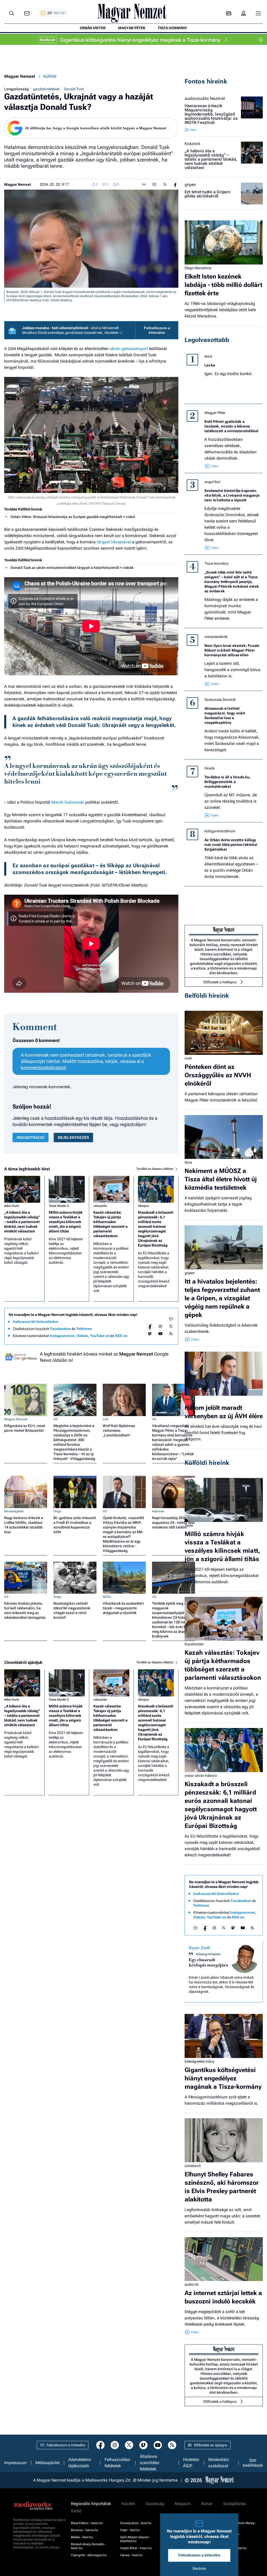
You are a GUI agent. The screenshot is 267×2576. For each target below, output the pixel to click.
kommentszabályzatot (43, 1067)
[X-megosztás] (165, 184)
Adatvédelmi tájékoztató (80, 2463)
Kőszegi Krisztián (208, 1954)
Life (105, 1419)
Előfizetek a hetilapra (220, 982)
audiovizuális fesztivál (205, 99)
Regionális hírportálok (91, 2504)
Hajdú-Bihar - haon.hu (136, 2548)
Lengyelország (16, 89)
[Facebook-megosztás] (175, 184)
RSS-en (121, 1336)
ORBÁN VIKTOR (93, 28)
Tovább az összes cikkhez (155, 1169)
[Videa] (150, 1334)
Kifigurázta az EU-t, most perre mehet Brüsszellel (25, 1428)
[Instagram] (160, 1326)
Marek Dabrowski (68, 802)
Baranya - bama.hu (85, 2530)
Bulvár (207, 2504)
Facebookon (60, 1329)
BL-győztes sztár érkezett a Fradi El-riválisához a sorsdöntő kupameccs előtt (75, 1525)
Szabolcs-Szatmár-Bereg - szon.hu (238, 2525)
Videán (82, 1336)
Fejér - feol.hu (130, 2530)
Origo (57, 1511)
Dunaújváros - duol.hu (136, 2523)
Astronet (158, 1511)
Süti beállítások (253, 2463)
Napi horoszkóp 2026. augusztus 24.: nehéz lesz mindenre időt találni (173, 1522)
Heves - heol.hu (131, 2555)
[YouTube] (160, 1334)
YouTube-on (100, 1336)
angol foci (212, 482)
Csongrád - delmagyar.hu (89, 2555)
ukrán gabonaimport (129, 349)
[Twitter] (171, 1326)
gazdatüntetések (46, 89)
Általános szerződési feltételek (150, 2463)
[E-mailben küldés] (154, 184)
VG (56, 1419)
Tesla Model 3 (59, 1206)
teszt (208, 356)
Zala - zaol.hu (229, 2555)
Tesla (189, 1525)
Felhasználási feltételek (117, 2463)
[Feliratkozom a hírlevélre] (27, 13)
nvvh (188, 1058)
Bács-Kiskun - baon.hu (87, 2523)
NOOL (107, 1597)
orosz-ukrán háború (201, 1775)
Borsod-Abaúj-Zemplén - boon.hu (89, 2546)
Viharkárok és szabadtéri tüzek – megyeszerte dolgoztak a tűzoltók (123, 1608)
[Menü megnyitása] (258, 13)
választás (100, 1206)
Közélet (128, 2504)
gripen (190, 185)
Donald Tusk (74, 89)
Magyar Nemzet (20, 76)
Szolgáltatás (235, 2504)
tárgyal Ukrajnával (114, 542)
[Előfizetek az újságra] (229, 13)
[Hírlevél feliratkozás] (171, 1319)
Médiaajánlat (48, 2463)
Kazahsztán (194, 1644)
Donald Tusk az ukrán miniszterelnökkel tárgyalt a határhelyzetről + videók (72, 568)
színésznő (193, 2166)
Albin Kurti (12, 1206)
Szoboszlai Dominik (220, 700)
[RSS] (171, 1334)
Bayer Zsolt (199, 1948)
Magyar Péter (215, 413)
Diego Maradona (198, 268)
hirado (210, 768)
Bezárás (199, 2568)
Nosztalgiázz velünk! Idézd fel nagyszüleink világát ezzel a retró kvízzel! (72, 1610)
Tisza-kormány (216, 563)
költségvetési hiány (199, 2061)
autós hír (192, 2284)
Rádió (76, 2511)
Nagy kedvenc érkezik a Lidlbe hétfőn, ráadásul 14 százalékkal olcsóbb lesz (24, 1525)
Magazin (183, 2504)
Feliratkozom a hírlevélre (157, 330)
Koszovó (192, 144)
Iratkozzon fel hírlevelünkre (36, 1322)
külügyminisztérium (220, 831)
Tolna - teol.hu (229, 2534)
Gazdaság (155, 2504)
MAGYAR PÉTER (132, 28)
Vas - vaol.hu (228, 2541)
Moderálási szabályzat (219, 2463)
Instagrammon (62, 1336)
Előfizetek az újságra (211, 2445)
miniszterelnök (216, 637)
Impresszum (16, 2463)
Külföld (50, 76)
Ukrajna (143, 1206)
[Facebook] (150, 1326)
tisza (188, 1162)
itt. (121, 333)
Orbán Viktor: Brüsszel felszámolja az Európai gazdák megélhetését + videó (73, 517)
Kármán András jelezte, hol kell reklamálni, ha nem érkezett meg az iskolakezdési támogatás (25, 1610)
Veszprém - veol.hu (233, 2548)
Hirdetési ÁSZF (191, 2463)
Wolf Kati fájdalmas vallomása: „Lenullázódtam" (119, 1430)
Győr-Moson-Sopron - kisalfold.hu (135, 2539)
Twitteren (84, 1329)
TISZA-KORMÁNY (172, 28)
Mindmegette (14, 1511)
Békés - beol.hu (82, 2537)
